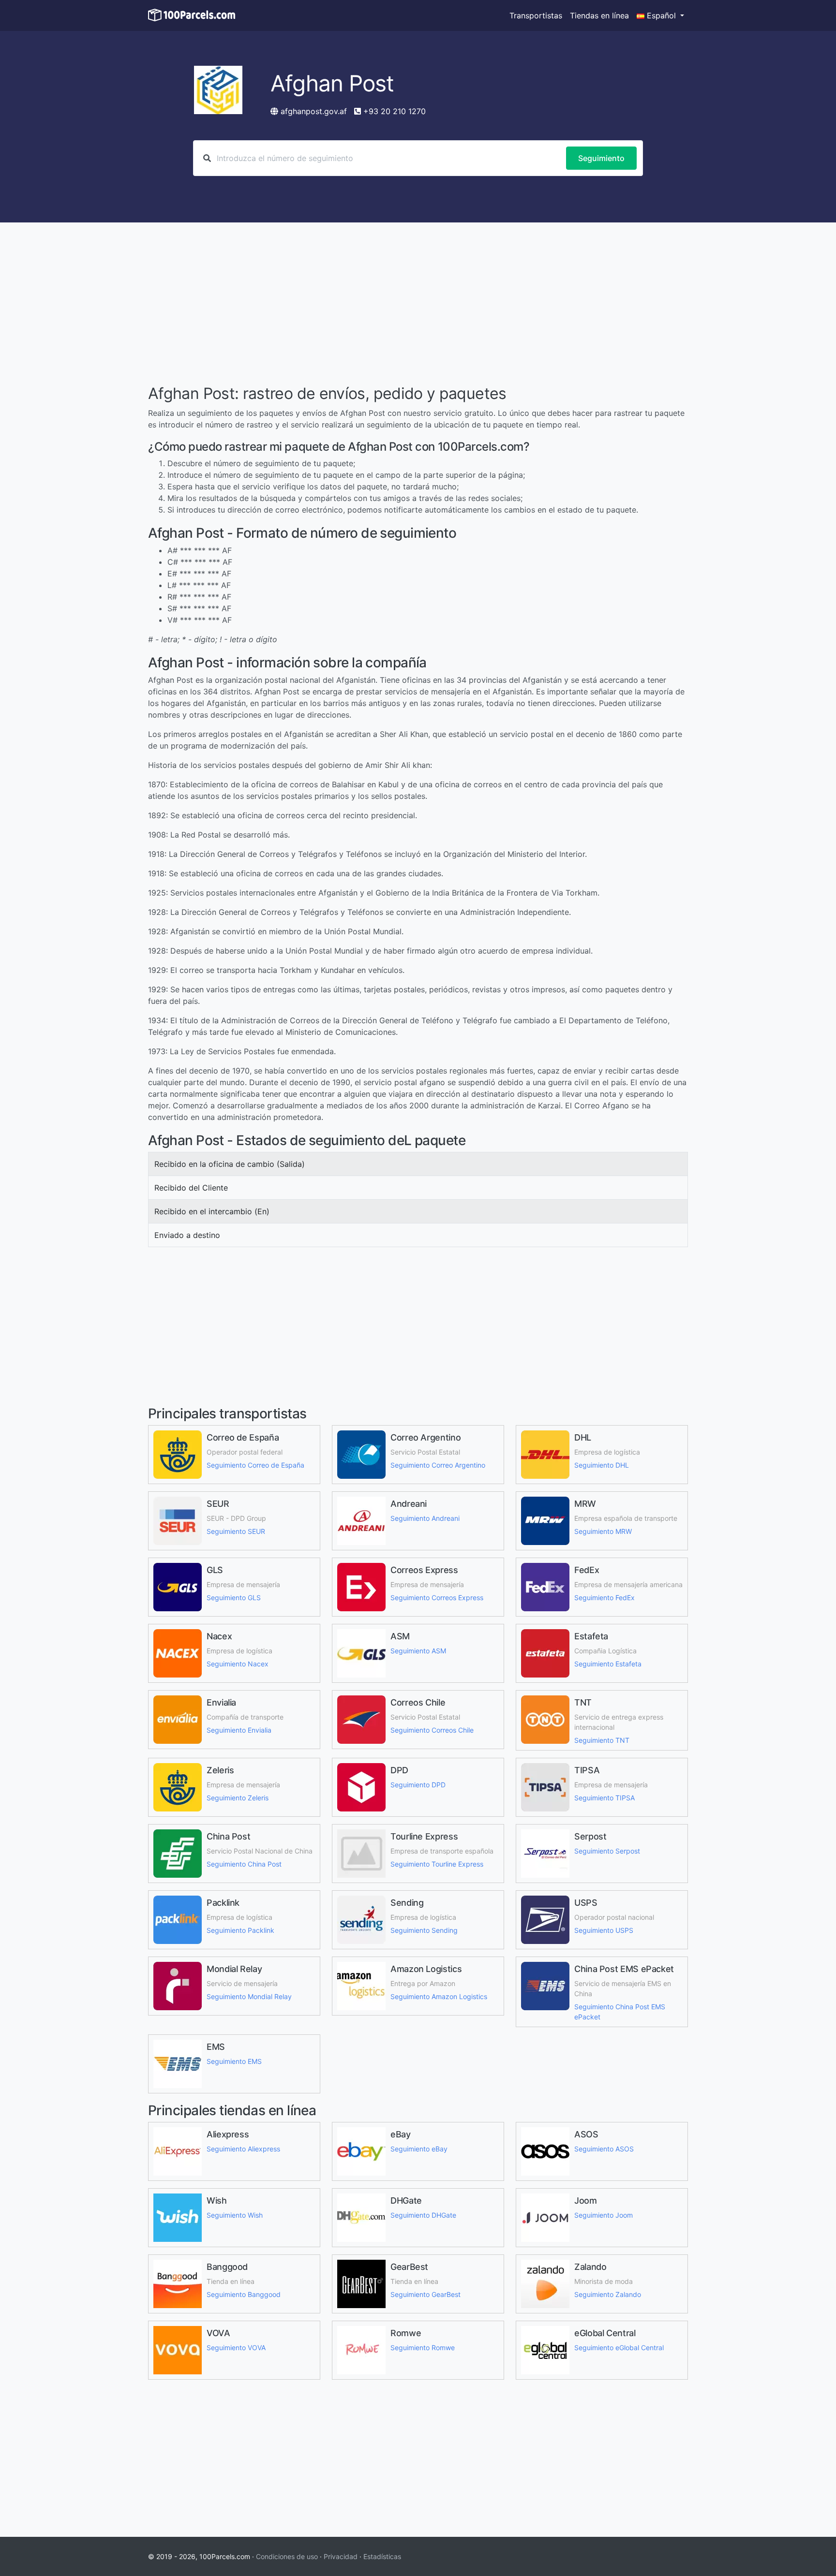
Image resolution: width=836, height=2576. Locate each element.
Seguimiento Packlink (240, 1930)
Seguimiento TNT (602, 1740)
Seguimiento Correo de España (255, 1465)
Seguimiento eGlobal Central (619, 2348)
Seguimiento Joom (604, 2215)
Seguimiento (601, 158)
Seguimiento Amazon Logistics (439, 1996)
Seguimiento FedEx (605, 1597)
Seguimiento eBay (419, 2149)
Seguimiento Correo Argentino (438, 1465)
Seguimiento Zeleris (238, 1798)
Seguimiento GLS (234, 1597)
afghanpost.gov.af (314, 111)
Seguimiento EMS (234, 2061)
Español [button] (661, 15)
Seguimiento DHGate (423, 2215)
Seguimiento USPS (604, 1930)
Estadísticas (382, 2556)
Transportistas (536, 15)
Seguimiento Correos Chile (432, 1730)
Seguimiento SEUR (236, 1531)
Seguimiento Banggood (244, 2294)
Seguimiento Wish (235, 2215)
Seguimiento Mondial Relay (249, 1996)
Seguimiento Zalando (608, 2294)
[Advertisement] (418, 305)
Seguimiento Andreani (425, 1518)
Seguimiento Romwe (423, 2348)
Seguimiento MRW (603, 1531)
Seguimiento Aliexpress (243, 2149)
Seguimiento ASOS (604, 2149)
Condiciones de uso (287, 2556)
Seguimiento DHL (602, 1465)
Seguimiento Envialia (239, 1730)
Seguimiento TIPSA (605, 1798)
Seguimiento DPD (418, 1785)
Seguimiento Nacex (238, 1664)
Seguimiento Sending (424, 1930)
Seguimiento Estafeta (608, 1664)
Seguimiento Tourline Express (437, 1864)
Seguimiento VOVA (236, 2348)
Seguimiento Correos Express (437, 1597)
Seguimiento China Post (244, 1864)
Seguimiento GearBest (425, 2294)
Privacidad (341, 2556)
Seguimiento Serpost (607, 1851)
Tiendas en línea (599, 15)
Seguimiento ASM (418, 1651)
